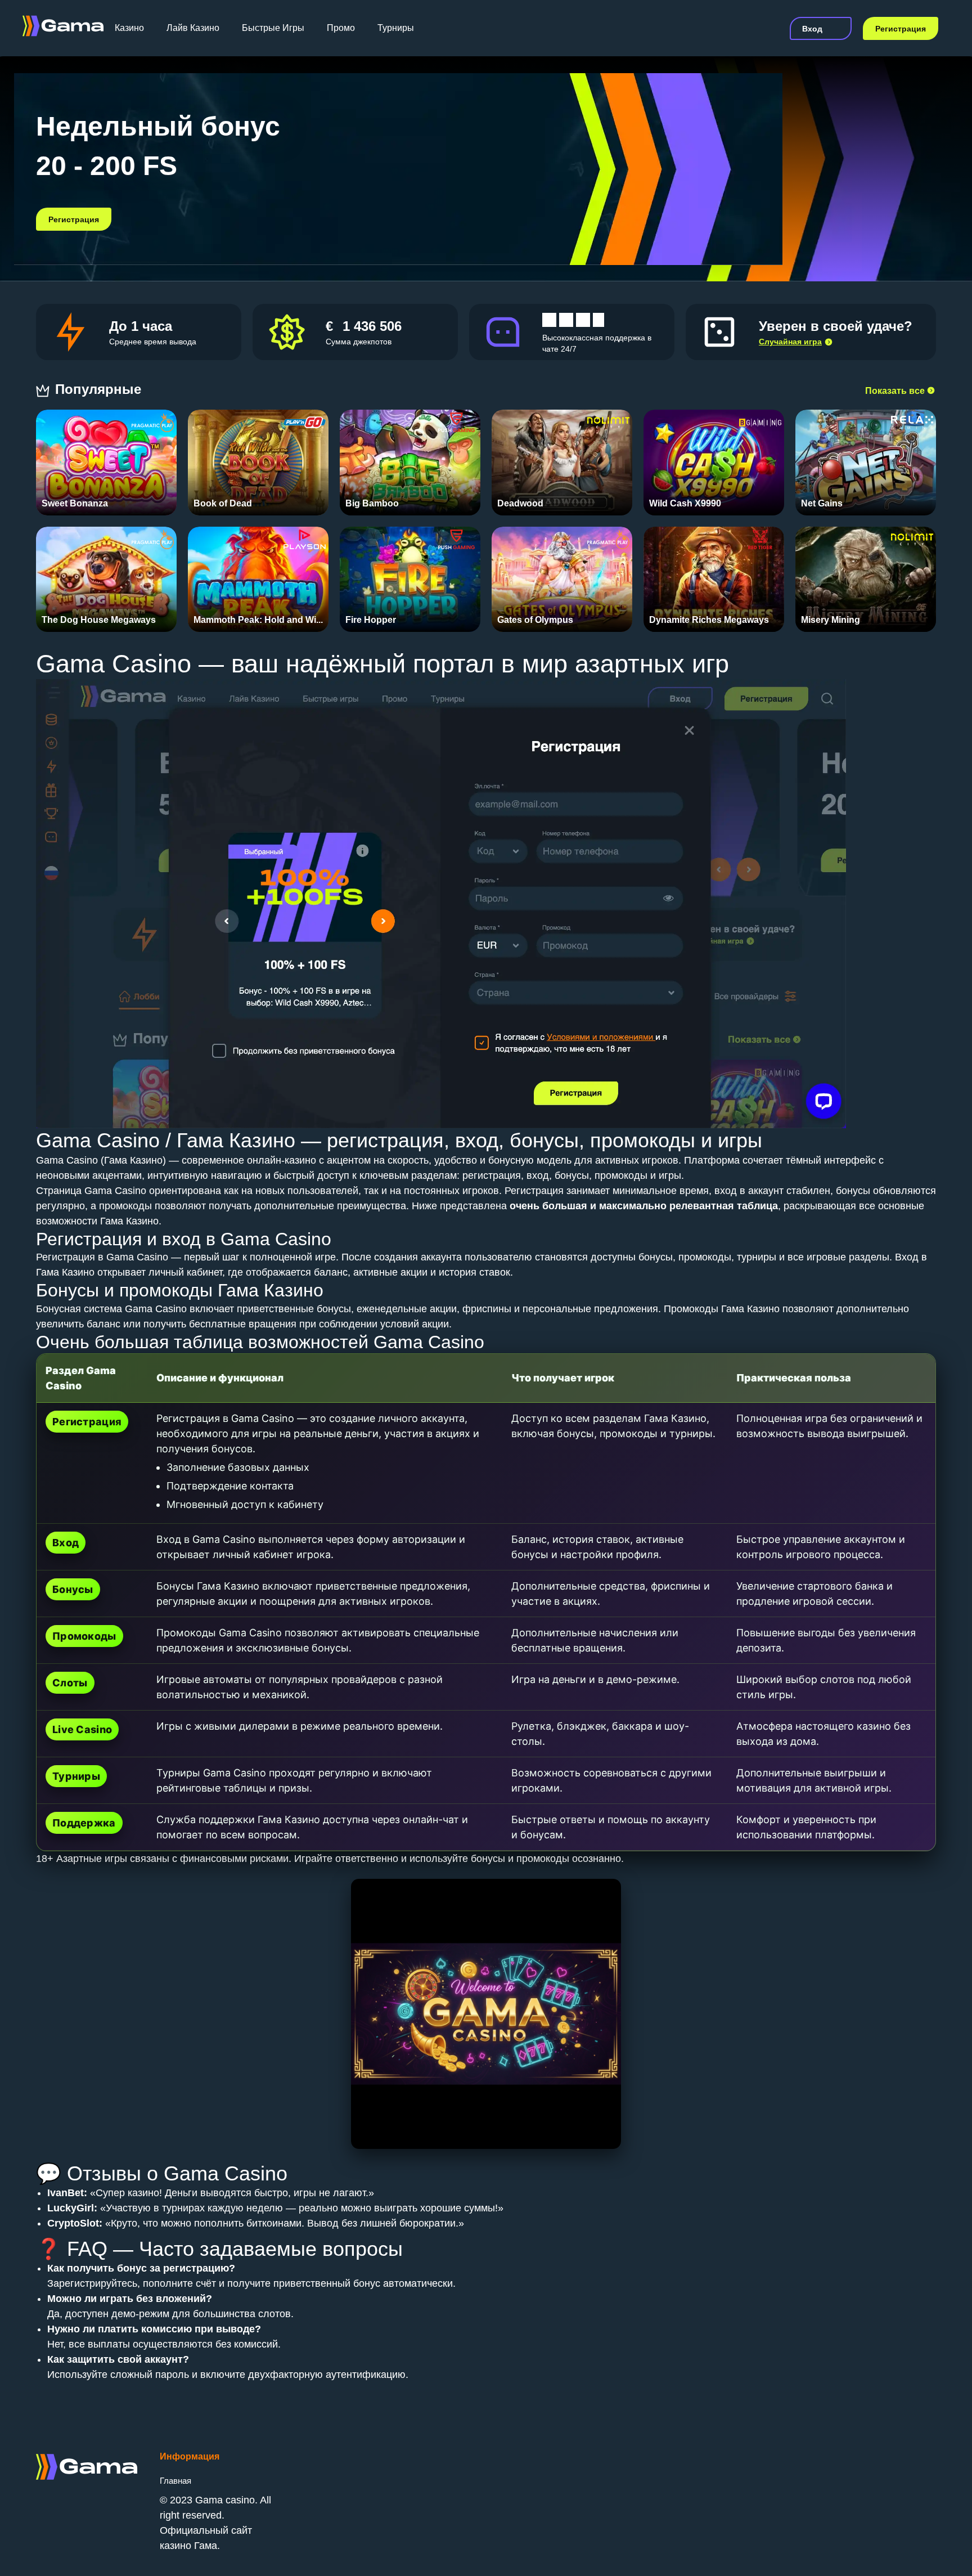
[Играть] (107, 457)
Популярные (100, 389)
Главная (175, 2481)
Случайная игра (790, 342)
